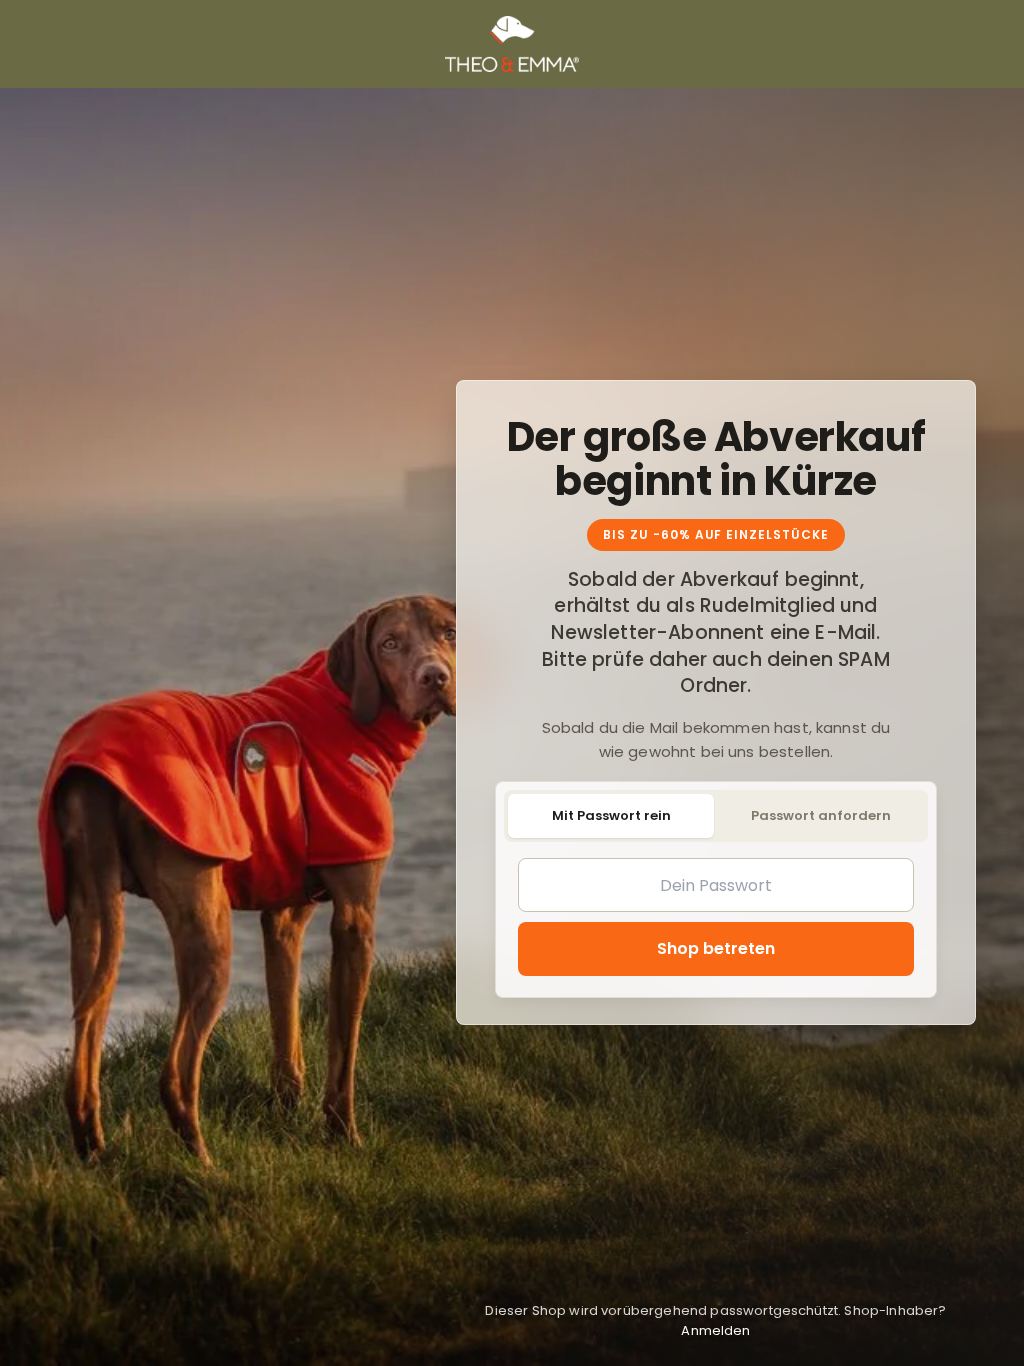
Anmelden (715, 1330)
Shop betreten (716, 948)
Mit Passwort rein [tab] (611, 815)
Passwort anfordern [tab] (821, 815)
